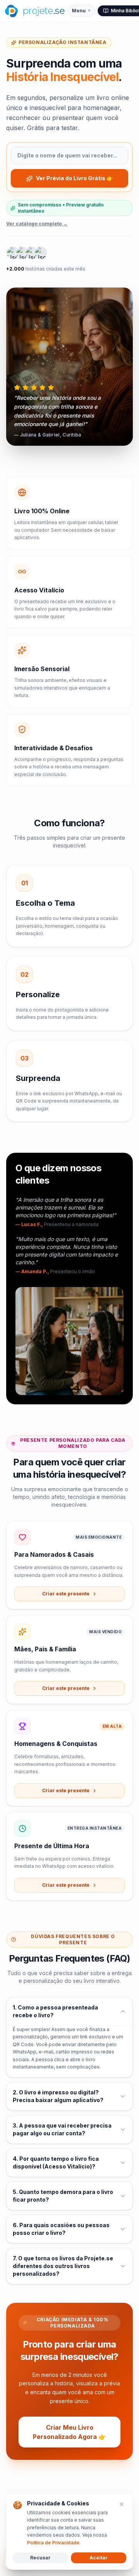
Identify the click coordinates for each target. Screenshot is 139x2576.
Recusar (40, 2558)
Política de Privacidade (53, 2543)
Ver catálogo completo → (37, 224)
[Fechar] (122, 2504)
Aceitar (99, 2558)
